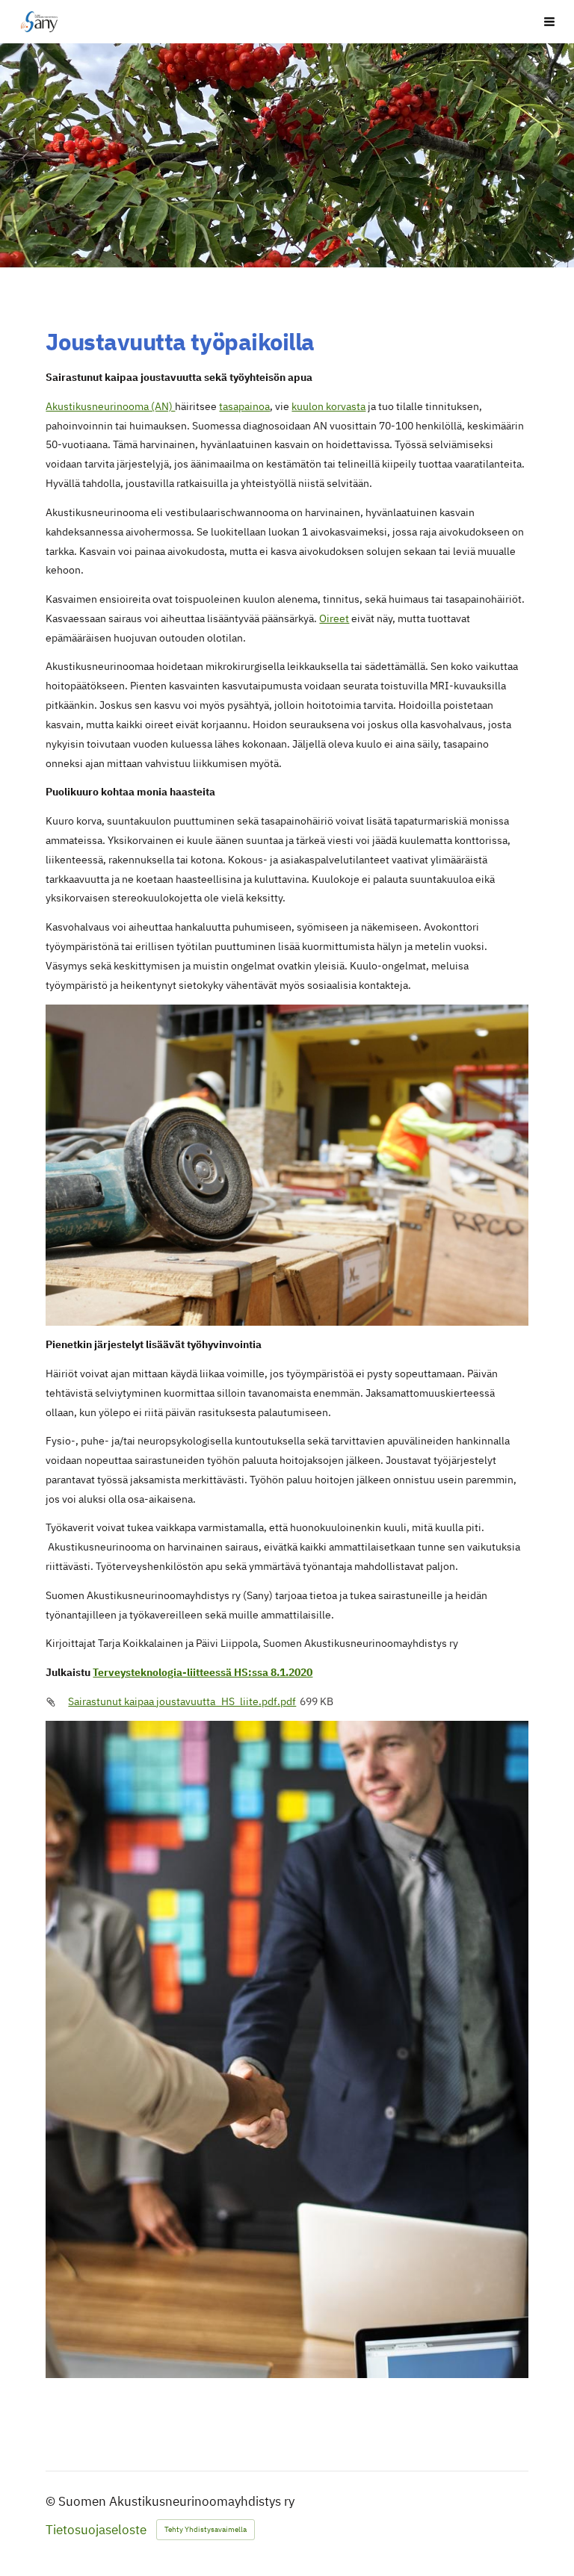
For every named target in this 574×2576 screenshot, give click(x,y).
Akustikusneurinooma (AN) (110, 406)
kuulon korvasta (328, 406)
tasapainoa (244, 406)
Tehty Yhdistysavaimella (206, 2529)
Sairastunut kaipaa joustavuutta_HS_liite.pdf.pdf (182, 1701)
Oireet (334, 618)
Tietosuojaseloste (96, 2530)
